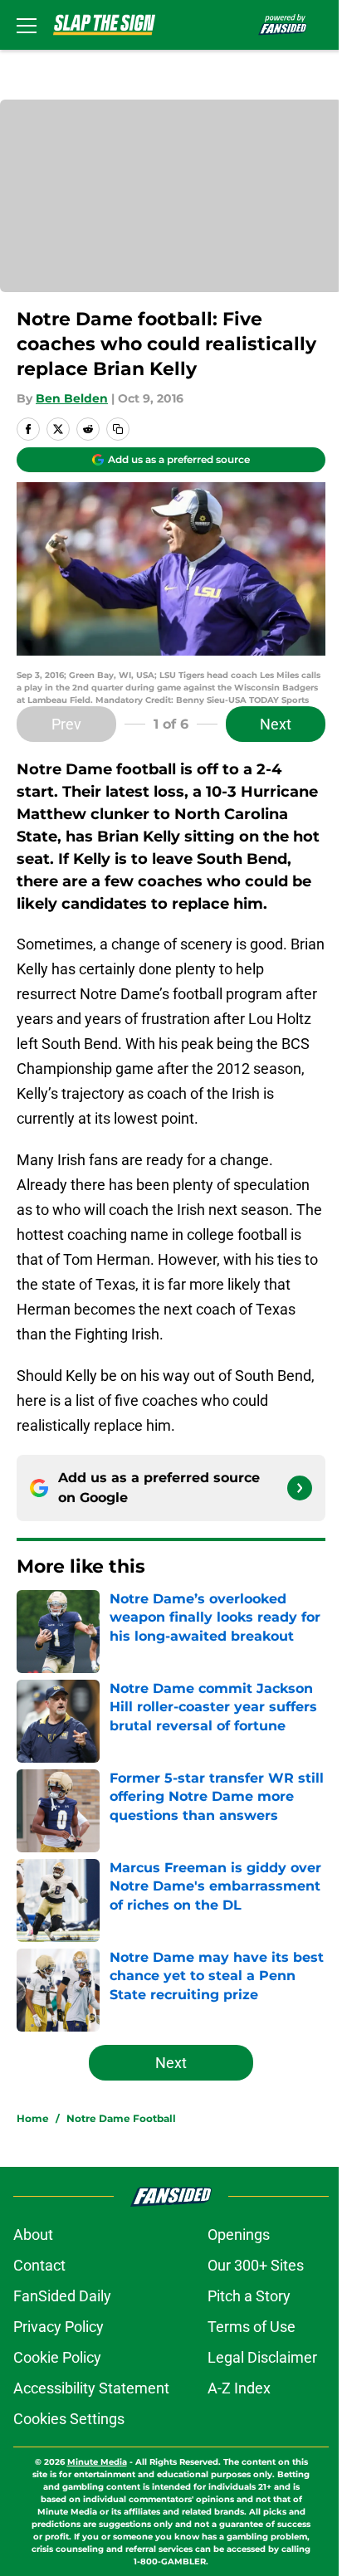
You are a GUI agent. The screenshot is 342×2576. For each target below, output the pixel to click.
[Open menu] (27, 25)
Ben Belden (72, 398)
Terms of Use (252, 2327)
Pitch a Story (249, 2296)
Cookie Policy (57, 2357)
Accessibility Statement (91, 2388)
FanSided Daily (62, 2296)
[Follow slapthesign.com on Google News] (300, 1488)
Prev (66, 724)
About (33, 2234)
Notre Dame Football (121, 2118)
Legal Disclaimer (262, 2357)
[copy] (118, 429)
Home (33, 2118)
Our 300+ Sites (256, 2265)
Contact (39, 2265)
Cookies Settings (69, 2419)
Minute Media (97, 2462)
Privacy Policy (59, 2327)
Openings (239, 2234)
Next (276, 724)
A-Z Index (239, 2388)
